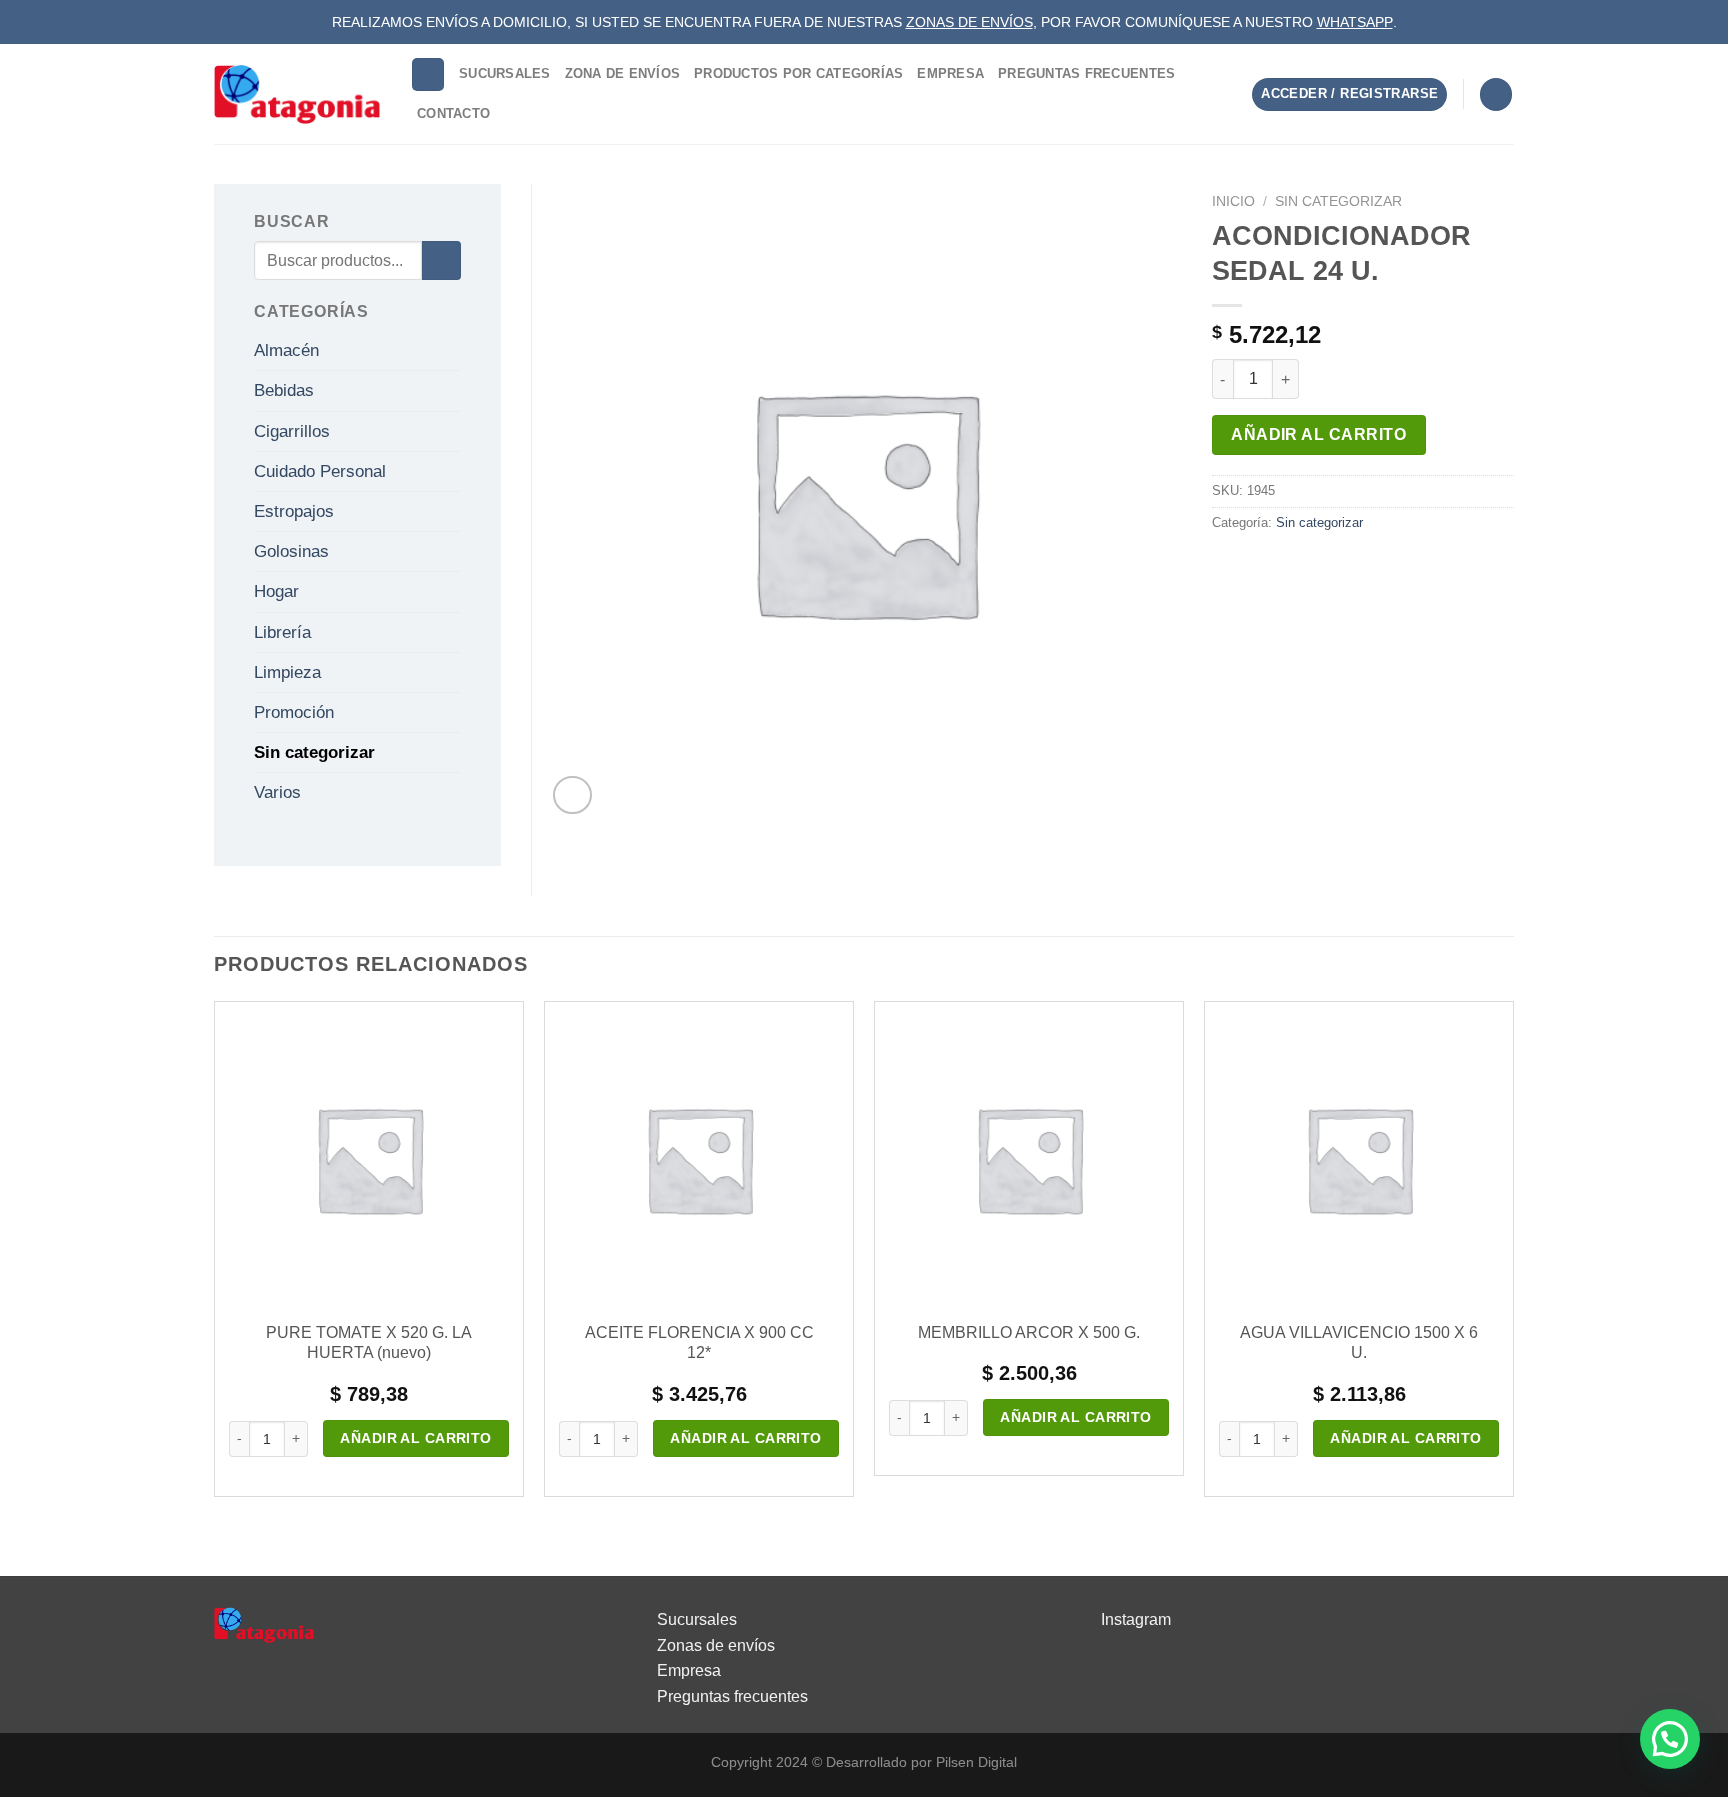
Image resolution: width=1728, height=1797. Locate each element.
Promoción (294, 712)
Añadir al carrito (1318, 434)
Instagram (1136, 1619)
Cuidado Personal (320, 471)
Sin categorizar (1338, 201)
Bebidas (284, 390)
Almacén (286, 350)
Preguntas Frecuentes (1086, 73)
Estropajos (294, 511)
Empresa (950, 73)
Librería (282, 632)
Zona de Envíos (623, 73)
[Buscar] (428, 74)
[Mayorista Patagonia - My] (264, 1623)
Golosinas (291, 551)
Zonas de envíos (716, 1645)
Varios (277, 792)
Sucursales (505, 73)
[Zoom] (572, 795)
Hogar (276, 591)
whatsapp (1355, 22)
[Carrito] (1496, 94)
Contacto (453, 113)
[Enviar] (441, 260)
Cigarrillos (292, 431)
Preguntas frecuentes (732, 1696)
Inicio (1233, 201)
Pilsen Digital (976, 1762)
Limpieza (287, 672)
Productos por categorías (798, 73)
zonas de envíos (969, 22)
